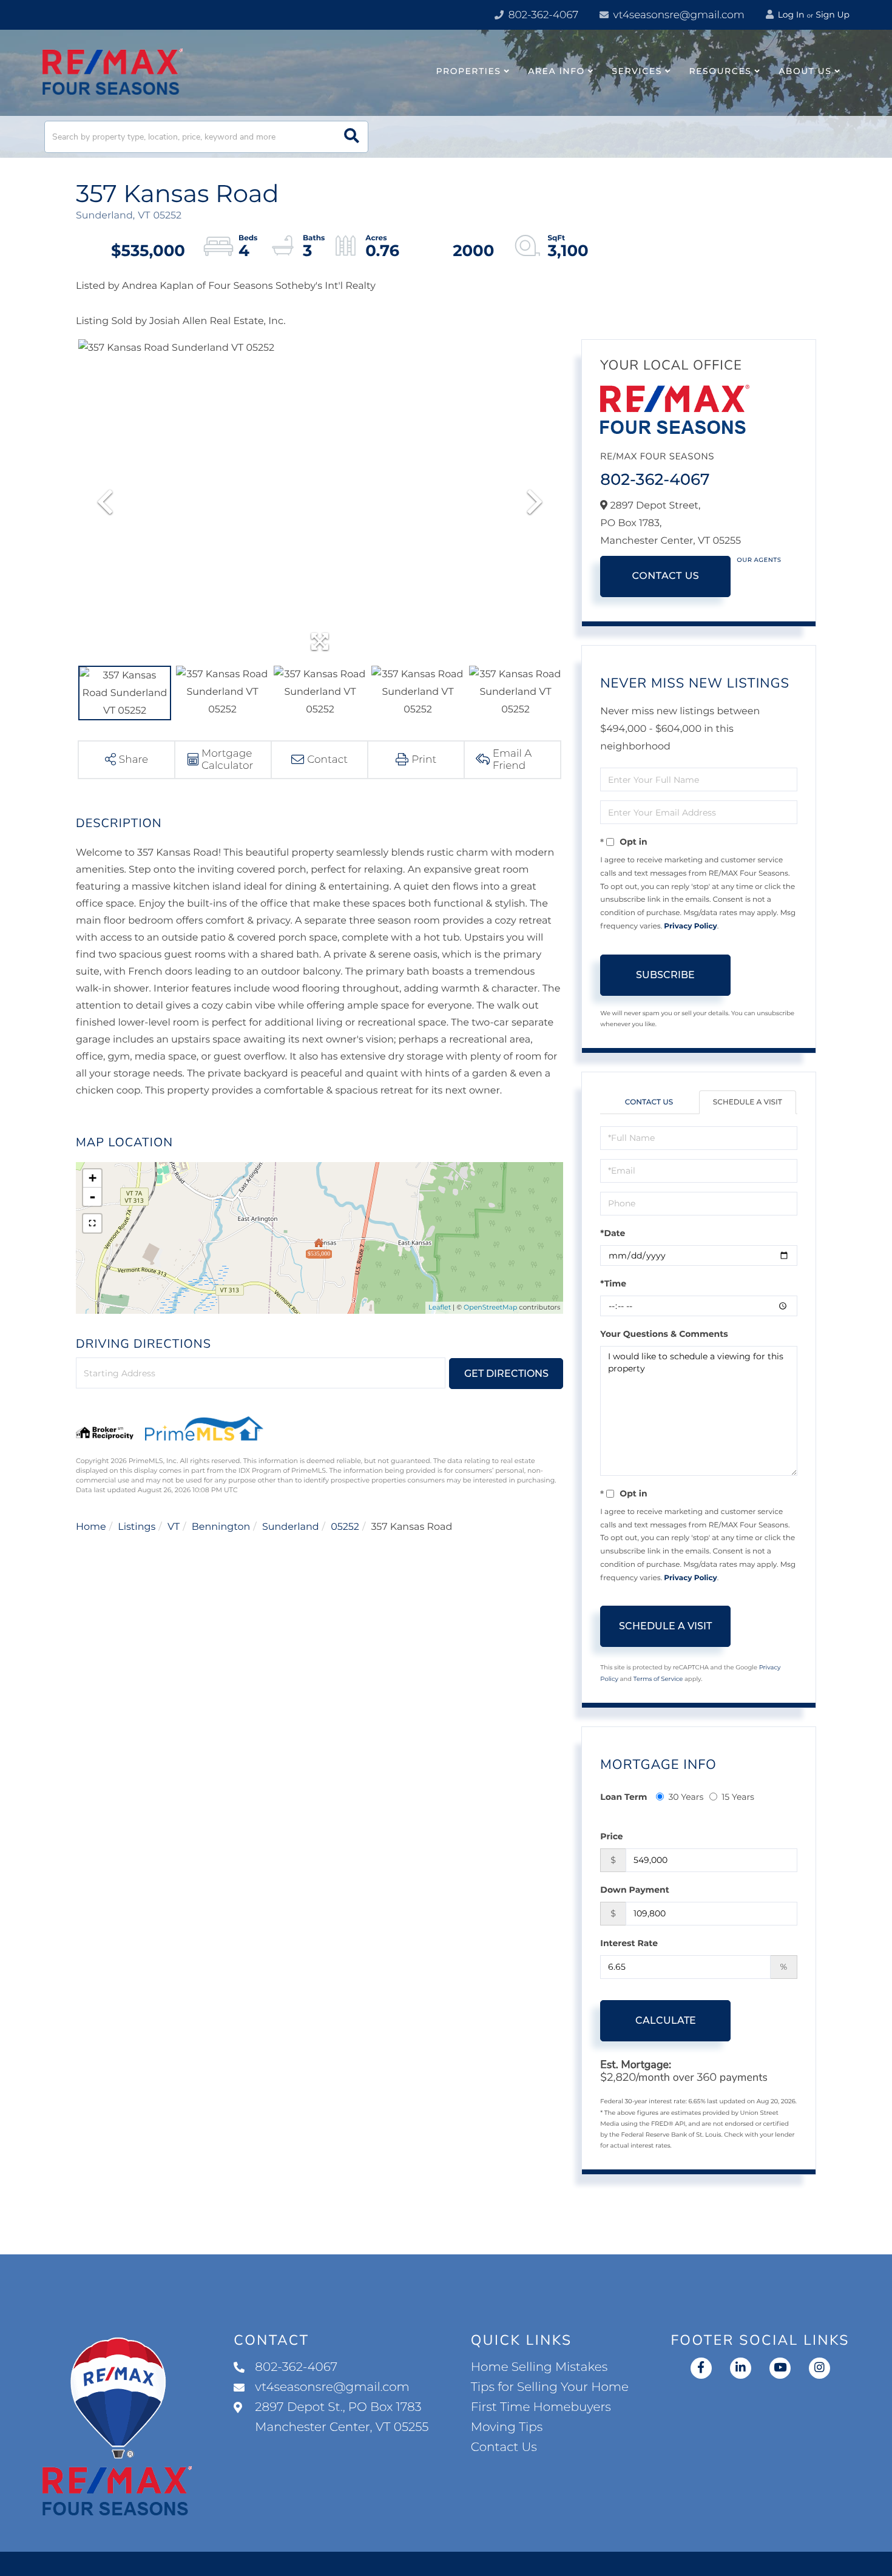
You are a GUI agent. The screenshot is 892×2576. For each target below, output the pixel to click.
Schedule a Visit (748, 1102)
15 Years (738, 1797)
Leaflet (440, 1307)
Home (91, 1527)
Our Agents (759, 560)
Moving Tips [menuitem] (507, 2427)
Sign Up (833, 15)
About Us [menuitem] (805, 71)
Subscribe (665, 975)
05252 (345, 1527)
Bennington (221, 1527)
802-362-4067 (542, 15)
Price (611, 1836)
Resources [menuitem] (721, 71)
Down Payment (635, 1890)
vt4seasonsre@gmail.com (677, 15)
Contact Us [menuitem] (504, 2447)
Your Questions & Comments (664, 1334)
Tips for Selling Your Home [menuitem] (550, 2387)
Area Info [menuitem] (556, 71)
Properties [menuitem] (469, 71)
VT (174, 1527)
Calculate (666, 2020)
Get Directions (506, 1374)
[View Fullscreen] (92, 1223)
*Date (613, 1233)
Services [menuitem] (637, 71)
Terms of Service (658, 1679)
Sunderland (291, 1527)
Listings (137, 1527)
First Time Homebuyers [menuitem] (541, 2407)
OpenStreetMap (490, 1307)
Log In (790, 15)
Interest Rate (629, 1943)
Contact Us (665, 576)
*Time (613, 1283)
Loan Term (623, 1797)
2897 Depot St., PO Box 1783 (342, 2417)
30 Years (686, 1797)
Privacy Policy (690, 926)
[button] (352, 137)
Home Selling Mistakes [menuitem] (539, 2367)
